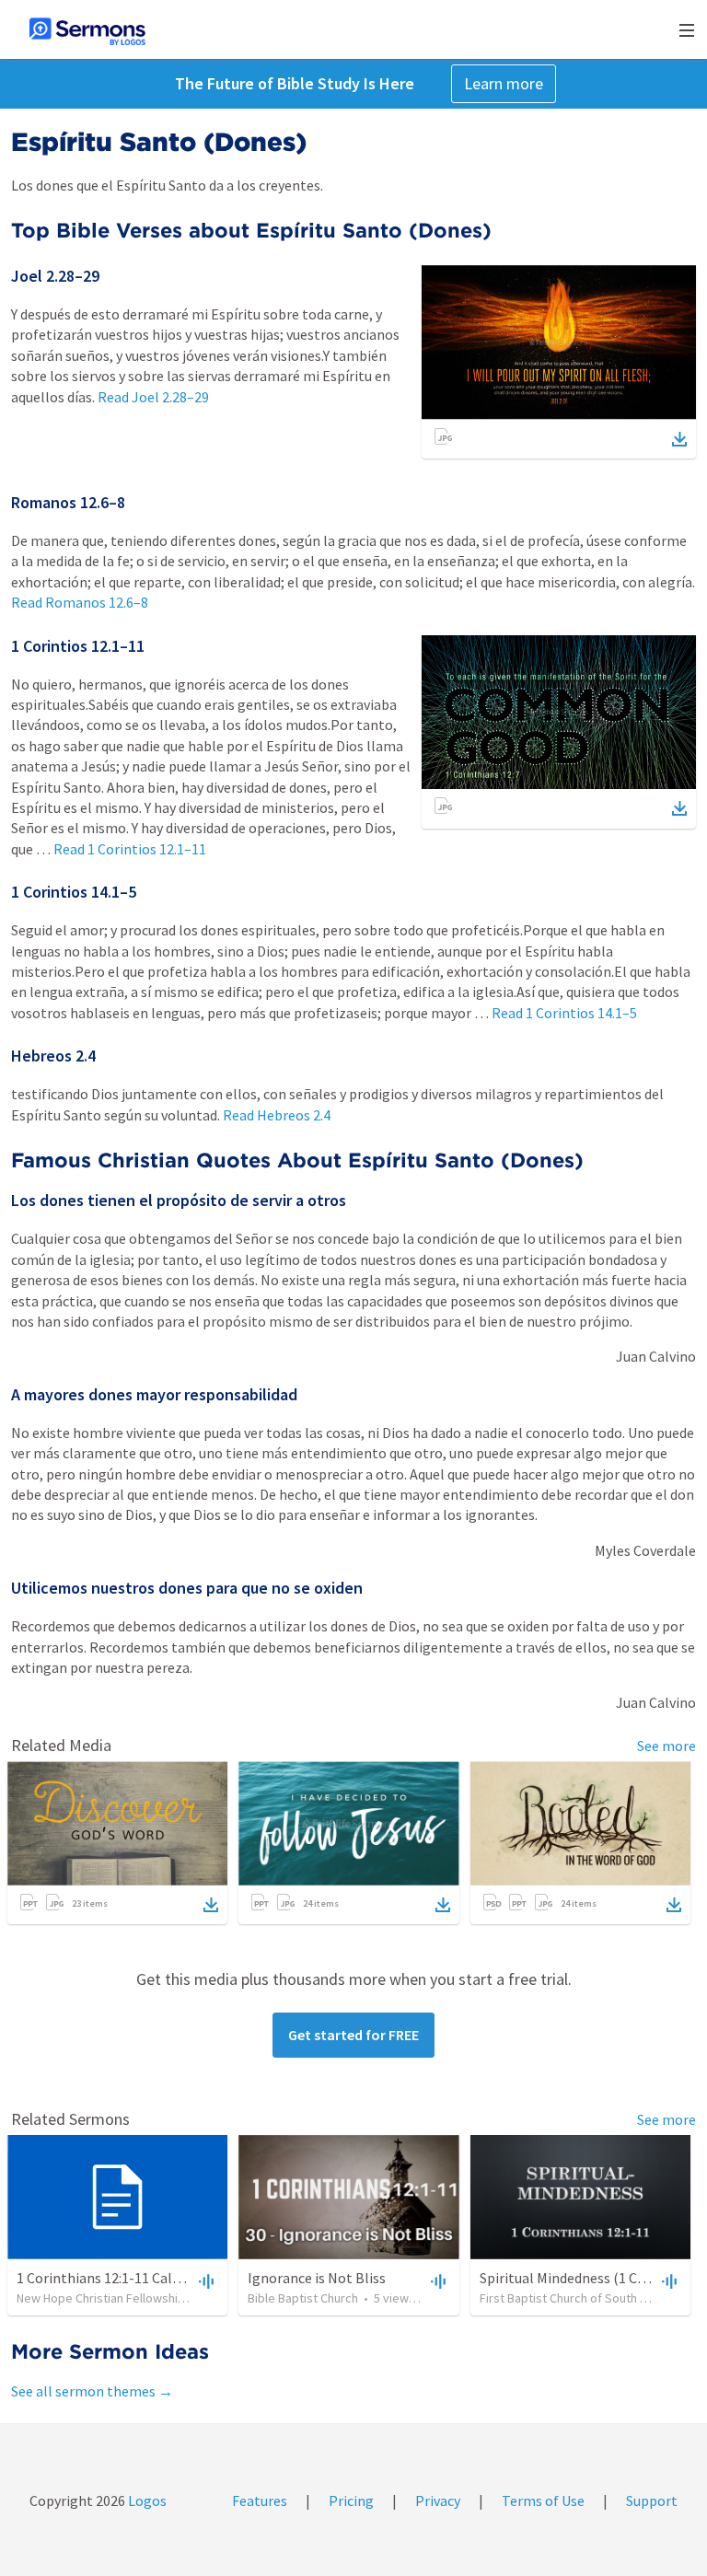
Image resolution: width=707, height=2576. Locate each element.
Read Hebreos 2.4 (277, 1115)
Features (260, 2501)
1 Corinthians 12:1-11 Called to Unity (131, 2278)
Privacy (438, 2501)
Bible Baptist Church (303, 2298)
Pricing (351, 2501)
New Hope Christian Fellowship (101, 2298)
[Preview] (204, 2280)
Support (652, 2501)
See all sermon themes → (92, 2391)
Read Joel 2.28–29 (153, 397)
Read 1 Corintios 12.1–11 (130, 849)
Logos (146, 2501)
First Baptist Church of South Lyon (572, 2298)
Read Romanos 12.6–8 (80, 602)
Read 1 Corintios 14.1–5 (564, 1013)
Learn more (504, 83)
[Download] (679, 439)
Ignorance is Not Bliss (317, 2278)
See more (666, 1746)
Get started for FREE (353, 2035)
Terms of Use (543, 2501)
